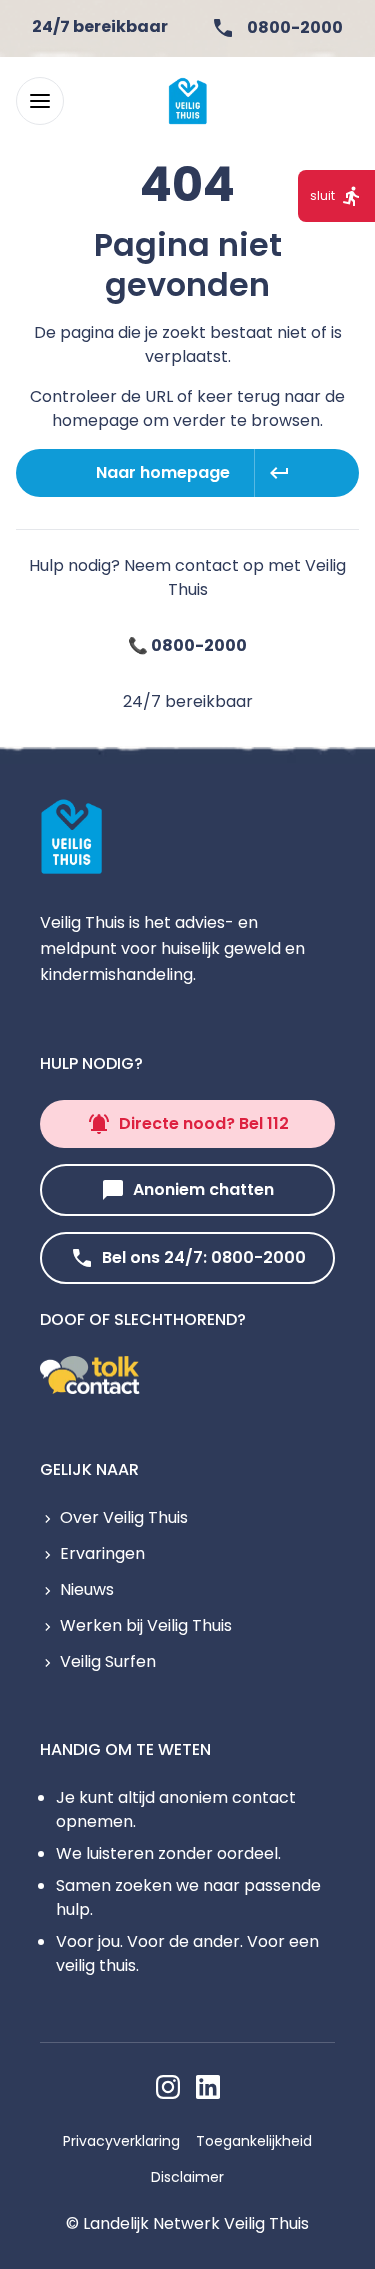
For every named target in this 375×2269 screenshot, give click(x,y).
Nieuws (87, 1589)
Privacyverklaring (121, 2141)
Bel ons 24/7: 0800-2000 (204, 1257)
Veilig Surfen (108, 1661)
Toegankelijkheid (254, 2141)
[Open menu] (40, 101)
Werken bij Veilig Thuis (146, 1625)
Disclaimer (187, 2177)
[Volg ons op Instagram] (168, 2087)
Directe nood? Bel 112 (204, 1123)
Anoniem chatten (203, 1189)
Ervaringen (102, 1553)
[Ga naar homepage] (188, 101)
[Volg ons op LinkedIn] (208, 2087)
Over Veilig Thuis (124, 1517)
